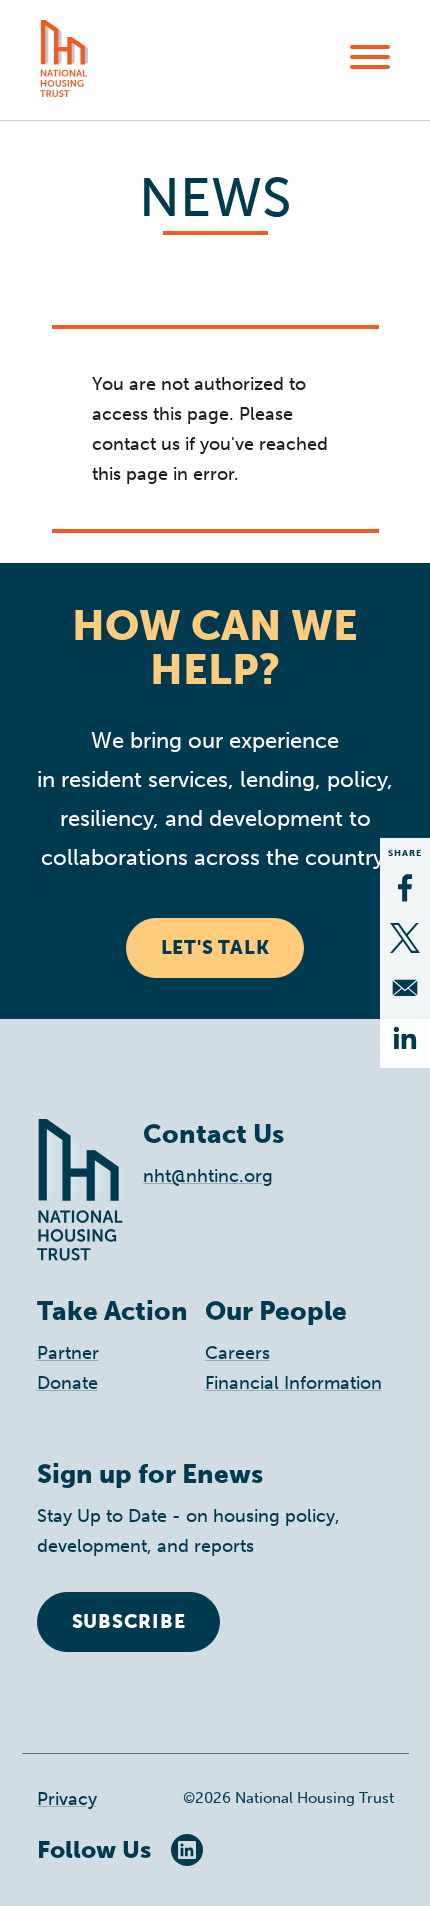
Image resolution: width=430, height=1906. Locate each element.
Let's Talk (215, 947)
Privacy (67, 1799)
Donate (67, 1383)
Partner (68, 1353)
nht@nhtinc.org (208, 1176)
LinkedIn (187, 1850)
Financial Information (293, 1383)
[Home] (64, 60)
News (215, 197)
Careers (237, 1353)
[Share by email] (405, 988)
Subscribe (129, 1621)
